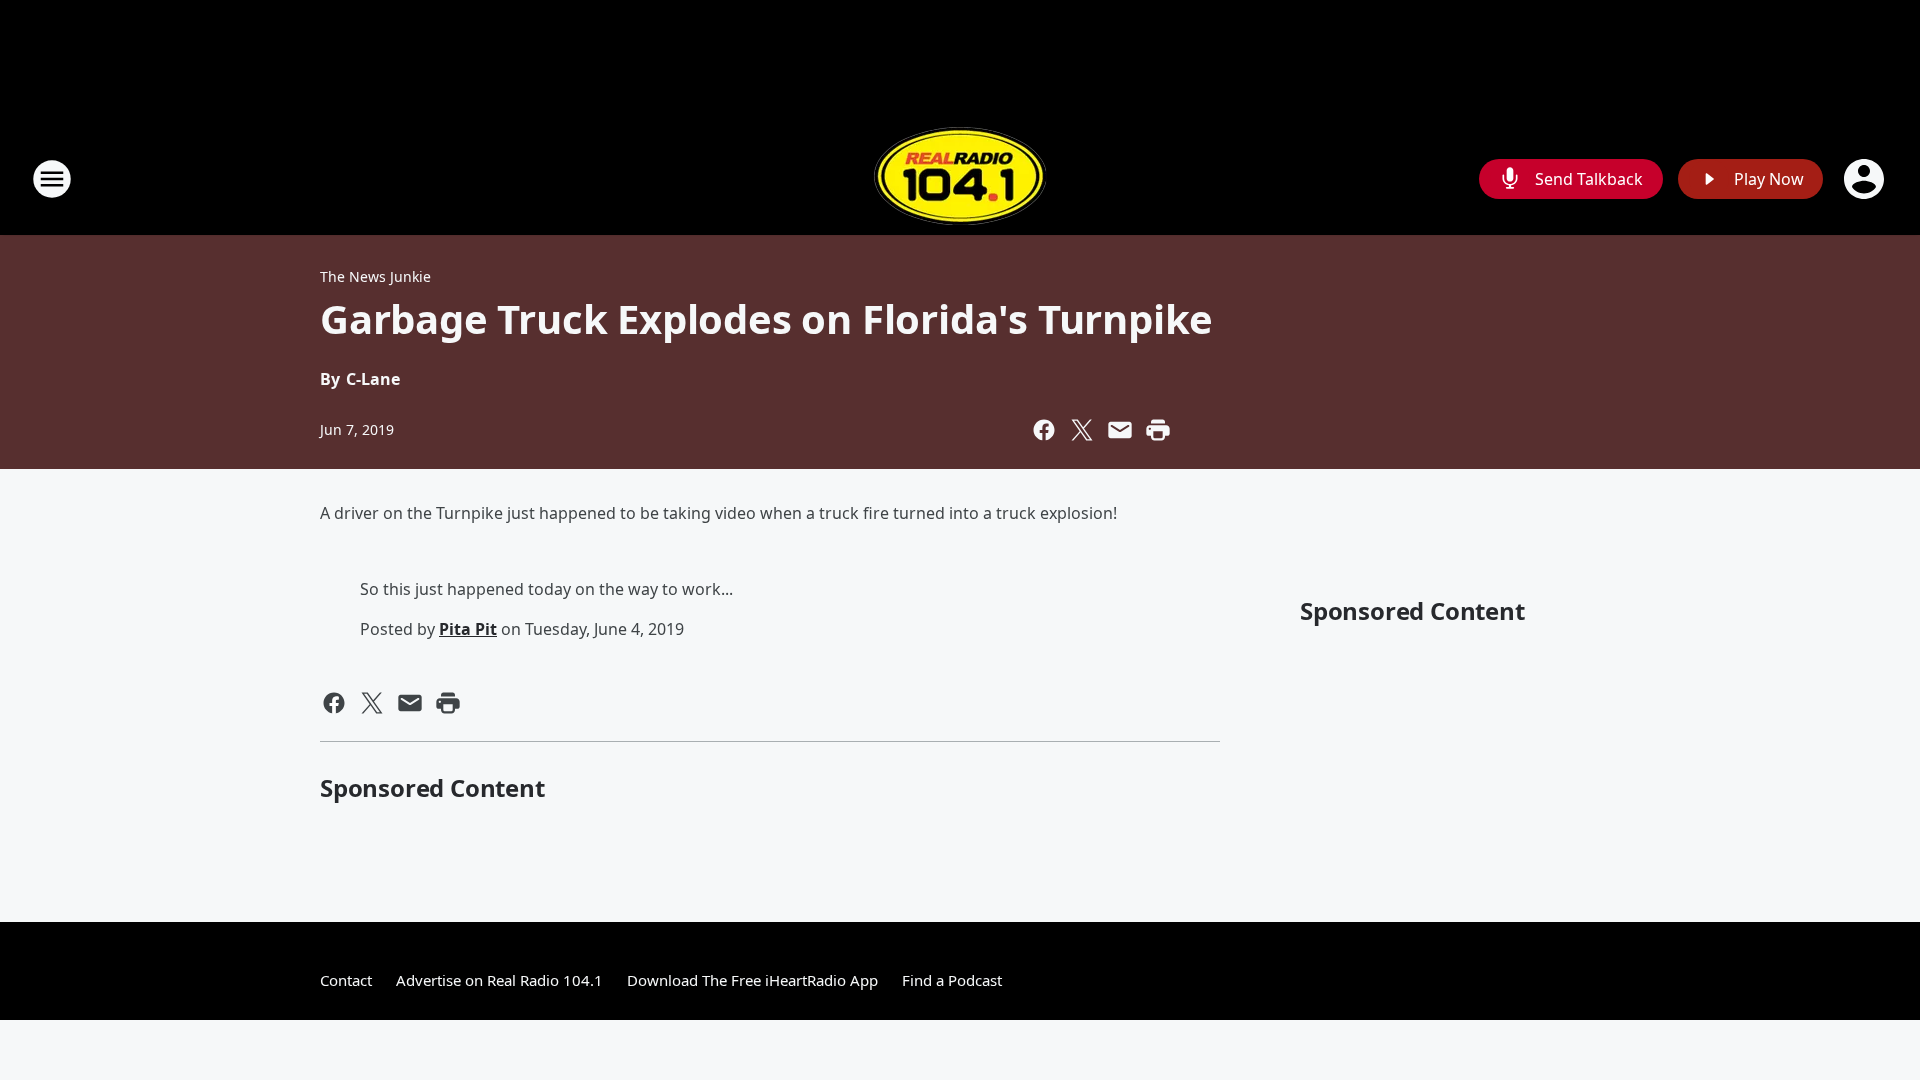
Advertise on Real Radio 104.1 (499, 980)
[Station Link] (960, 178)
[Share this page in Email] (1120, 430)
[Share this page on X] (1082, 430)
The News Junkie (375, 276)
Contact (346, 980)
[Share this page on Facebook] (1044, 430)
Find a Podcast (952, 980)
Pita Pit (468, 629)
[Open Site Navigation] (52, 179)
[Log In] (1866, 179)
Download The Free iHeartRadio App (752, 980)
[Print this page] (1158, 430)
